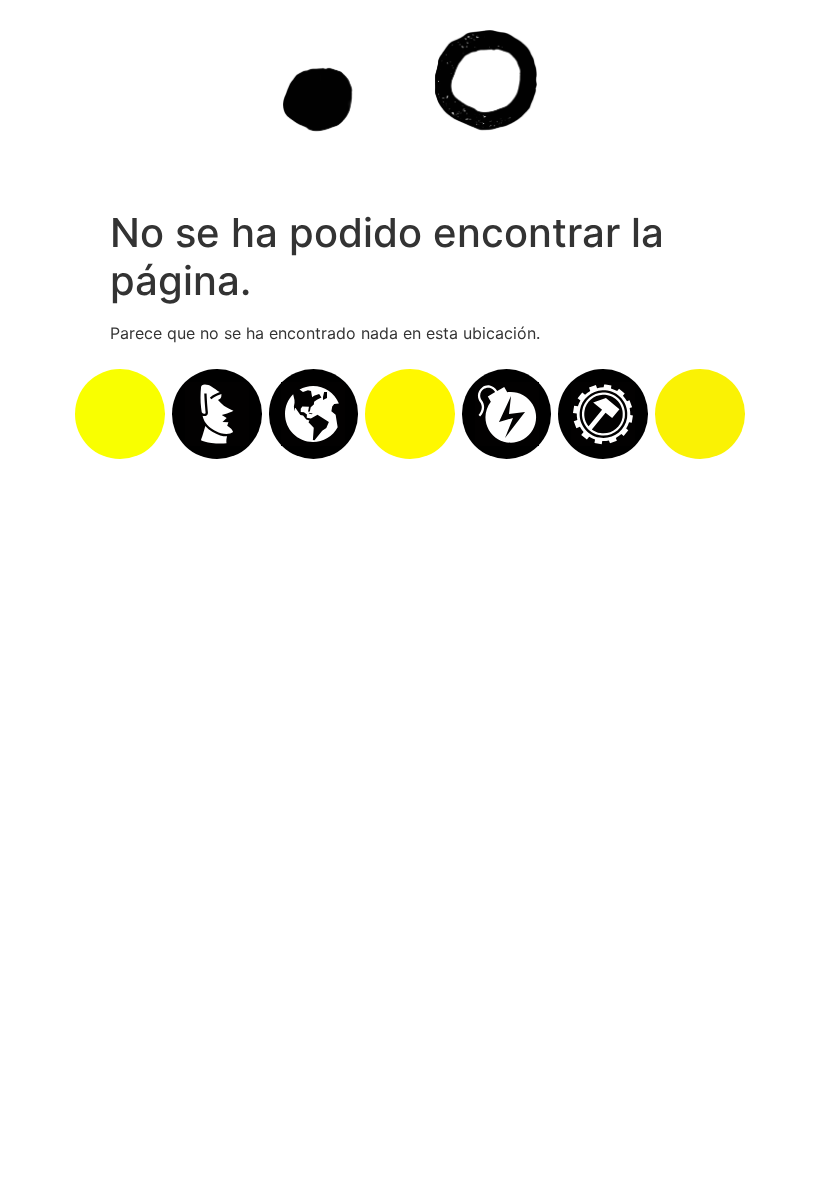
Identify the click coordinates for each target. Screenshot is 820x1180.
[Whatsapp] (120, 414)
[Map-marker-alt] (700, 414)
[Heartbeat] (410, 414)
